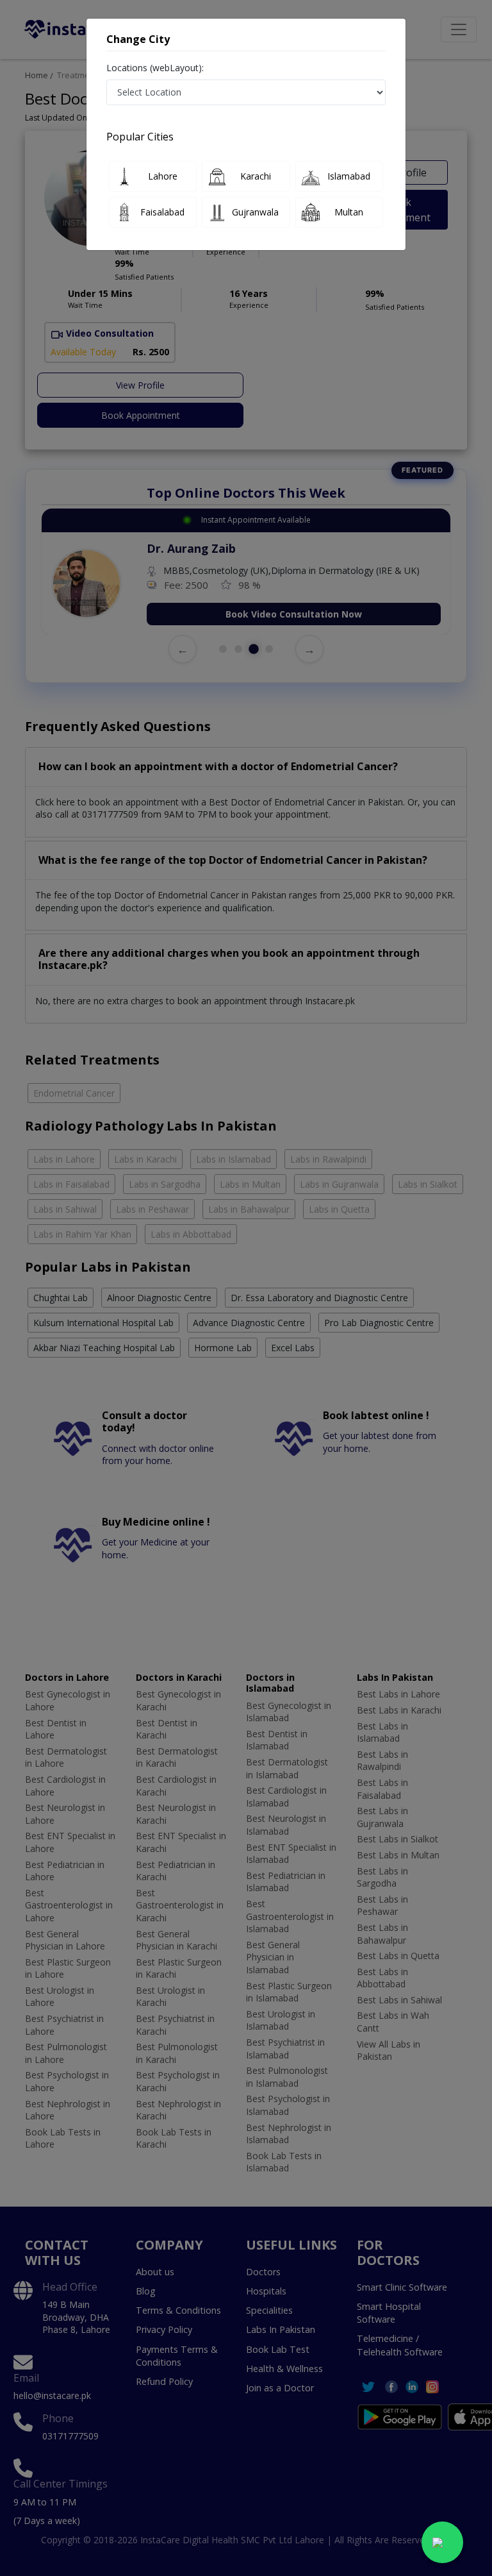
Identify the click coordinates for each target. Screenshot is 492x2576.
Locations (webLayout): (155, 68)
